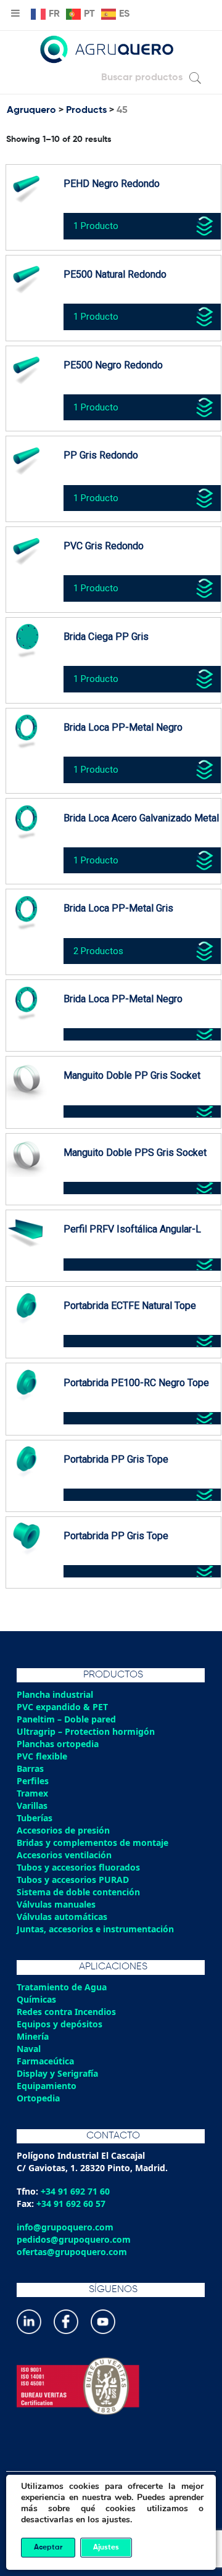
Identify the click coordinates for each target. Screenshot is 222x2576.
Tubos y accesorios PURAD (73, 1880)
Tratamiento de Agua (62, 1987)
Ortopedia (38, 2098)
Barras (30, 1768)
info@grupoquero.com (65, 2227)
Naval (29, 2049)
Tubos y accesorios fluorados (78, 1867)
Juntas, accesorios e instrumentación (95, 1929)
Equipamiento (47, 2086)
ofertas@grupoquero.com (72, 2252)
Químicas (36, 1999)
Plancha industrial (55, 1694)
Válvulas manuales (56, 1904)
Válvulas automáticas (62, 1917)
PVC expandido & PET (62, 1707)
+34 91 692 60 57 (71, 2204)
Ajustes (106, 2548)
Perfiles (33, 1781)
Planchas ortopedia (58, 1744)
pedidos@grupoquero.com (74, 2239)
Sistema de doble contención (78, 1892)
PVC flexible (42, 1756)
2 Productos (98, 951)
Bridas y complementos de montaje (92, 1843)
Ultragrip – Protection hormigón (86, 1731)
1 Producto (96, 226)
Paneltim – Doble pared (66, 1719)
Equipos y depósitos (60, 2024)
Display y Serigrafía (57, 2073)
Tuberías (35, 1818)
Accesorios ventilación (64, 1855)
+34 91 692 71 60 (75, 2191)
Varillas (32, 1805)
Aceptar (48, 2548)
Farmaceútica (45, 2061)
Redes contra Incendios (66, 2012)
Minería (33, 2036)
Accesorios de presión (63, 1830)
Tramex (32, 1793)
